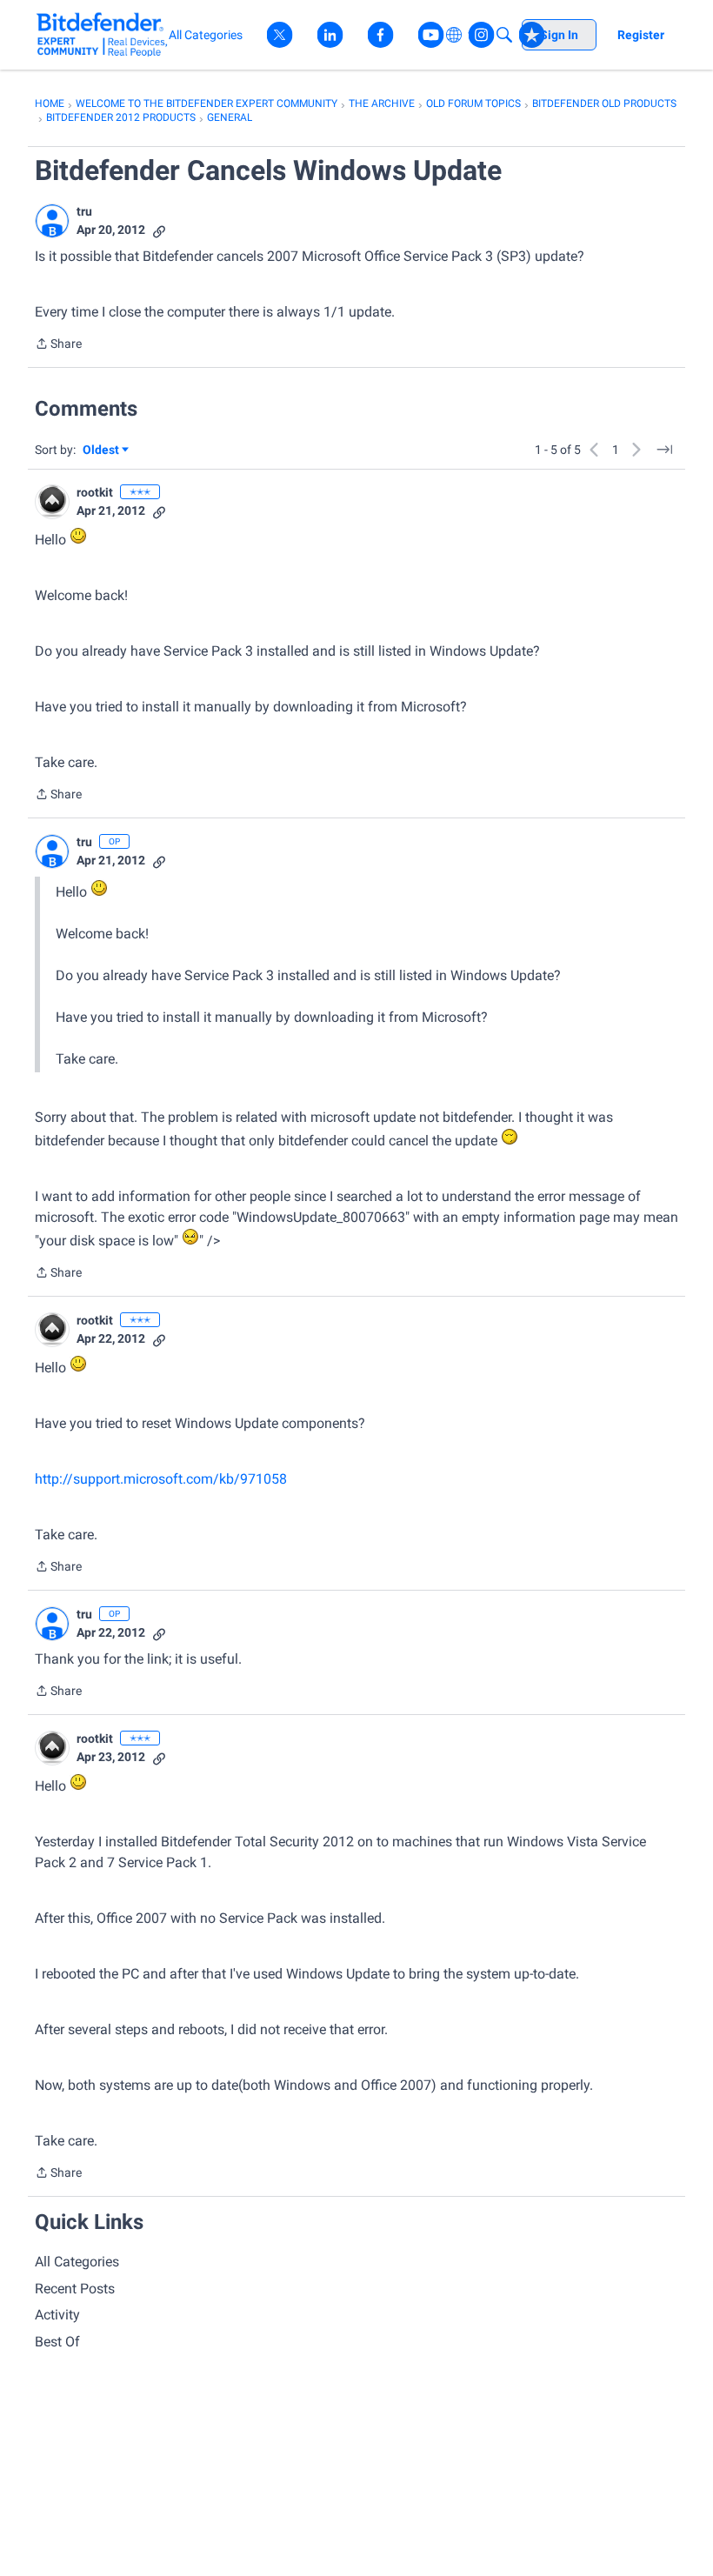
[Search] (504, 35)
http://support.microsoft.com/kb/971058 (161, 1479)
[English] (102, 34)
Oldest (102, 451)
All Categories (77, 2262)
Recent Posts (75, 2289)
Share (58, 345)
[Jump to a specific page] (664, 450)
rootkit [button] (95, 492)
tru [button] (84, 211)
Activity (57, 2315)
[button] (52, 221)
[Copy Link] (159, 230)
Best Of (57, 2342)
